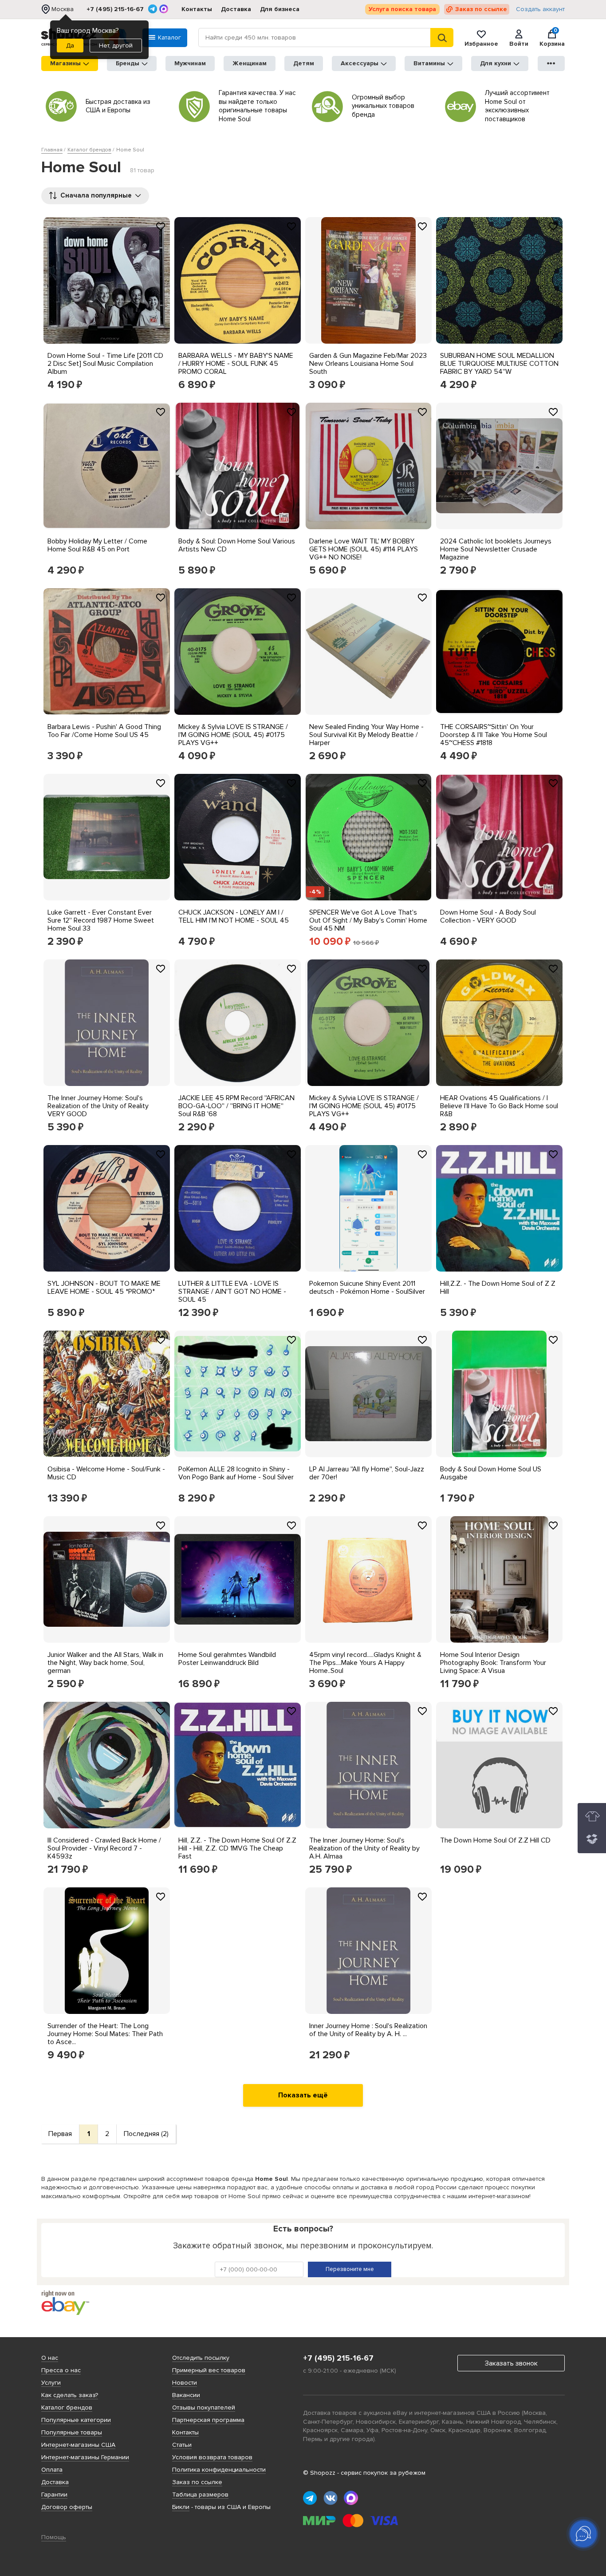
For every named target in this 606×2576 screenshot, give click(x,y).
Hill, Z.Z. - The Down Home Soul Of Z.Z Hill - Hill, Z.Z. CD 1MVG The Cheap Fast (237, 1848)
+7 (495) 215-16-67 (115, 9)
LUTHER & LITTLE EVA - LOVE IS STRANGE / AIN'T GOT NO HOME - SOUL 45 (232, 1292)
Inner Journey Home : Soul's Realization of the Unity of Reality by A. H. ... (368, 2030)
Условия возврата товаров (212, 2457)
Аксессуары (360, 63)
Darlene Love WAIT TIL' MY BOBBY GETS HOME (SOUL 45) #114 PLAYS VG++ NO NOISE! (364, 549)
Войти (519, 44)
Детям (304, 63)
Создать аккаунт (540, 9)
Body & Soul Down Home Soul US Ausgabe (491, 1473)
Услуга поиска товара (402, 9)
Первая (60, 2134)
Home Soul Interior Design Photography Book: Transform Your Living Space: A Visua (493, 1663)
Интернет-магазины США (78, 2445)
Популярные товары (72, 2432)
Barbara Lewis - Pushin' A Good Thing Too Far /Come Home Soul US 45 (104, 731)
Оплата (52, 2470)
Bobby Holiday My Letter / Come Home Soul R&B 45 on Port (97, 545)
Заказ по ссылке (481, 9)
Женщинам (250, 63)
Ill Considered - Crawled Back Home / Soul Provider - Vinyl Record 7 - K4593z (104, 1848)
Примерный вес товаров (209, 2370)
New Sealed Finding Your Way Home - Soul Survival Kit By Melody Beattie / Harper (366, 735)
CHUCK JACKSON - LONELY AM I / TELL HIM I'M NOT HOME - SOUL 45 (234, 916)
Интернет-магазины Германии (85, 2457)
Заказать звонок (511, 2363)
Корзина (552, 38)
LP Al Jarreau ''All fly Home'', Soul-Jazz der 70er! (367, 1473)
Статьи (182, 2445)
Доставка (236, 9)
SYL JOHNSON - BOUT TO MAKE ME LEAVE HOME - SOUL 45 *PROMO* (104, 1288)
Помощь (54, 2537)
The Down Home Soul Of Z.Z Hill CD (495, 1840)
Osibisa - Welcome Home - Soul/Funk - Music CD (106, 1473)
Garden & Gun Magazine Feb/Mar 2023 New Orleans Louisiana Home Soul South (368, 364)
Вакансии (186, 2395)
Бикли (181, 2507)
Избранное (481, 44)
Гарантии (54, 2495)
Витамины (429, 63)
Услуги (51, 2383)
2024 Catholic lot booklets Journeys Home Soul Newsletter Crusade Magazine (496, 549)
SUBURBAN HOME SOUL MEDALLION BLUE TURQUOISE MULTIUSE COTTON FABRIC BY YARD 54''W (499, 364)
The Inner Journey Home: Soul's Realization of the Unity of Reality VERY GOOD (98, 1106)
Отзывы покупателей (204, 2408)
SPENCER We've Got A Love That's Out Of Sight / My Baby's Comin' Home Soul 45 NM (368, 920)
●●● (551, 63)
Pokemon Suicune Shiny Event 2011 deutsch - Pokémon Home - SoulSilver (367, 1288)
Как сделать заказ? (70, 2395)
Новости (185, 2383)
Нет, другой (116, 46)
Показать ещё (303, 2095)
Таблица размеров (200, 2495)
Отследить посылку (201, 2358)
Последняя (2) (146, 2134)
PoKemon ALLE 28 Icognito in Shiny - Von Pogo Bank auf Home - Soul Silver (236, 1473)
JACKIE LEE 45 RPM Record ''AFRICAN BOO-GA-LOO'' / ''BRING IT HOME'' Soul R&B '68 (236, 1106)
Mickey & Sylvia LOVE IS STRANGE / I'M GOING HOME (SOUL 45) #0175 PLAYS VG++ (233, 735)
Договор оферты (67, 2507)
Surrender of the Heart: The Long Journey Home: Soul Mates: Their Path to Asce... (105, 2034)
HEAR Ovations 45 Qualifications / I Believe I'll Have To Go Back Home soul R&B (499, 1106)
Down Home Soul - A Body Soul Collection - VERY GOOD (488, 916)
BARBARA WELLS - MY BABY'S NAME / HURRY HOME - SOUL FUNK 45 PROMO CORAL (236, 364)
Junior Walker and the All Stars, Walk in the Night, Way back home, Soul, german (105, 1663)
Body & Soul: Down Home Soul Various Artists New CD (237, 545)
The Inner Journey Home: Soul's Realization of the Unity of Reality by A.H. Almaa (364, 1848)
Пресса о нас (61, 2370)
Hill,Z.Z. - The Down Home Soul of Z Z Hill (498, 1288)
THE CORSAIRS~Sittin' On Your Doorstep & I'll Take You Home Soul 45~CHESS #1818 (494, 735)
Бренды (128, 63)
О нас (50, 2358)
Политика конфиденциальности (219, 2470)
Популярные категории (76, 2420)
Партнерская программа (208, 2420)
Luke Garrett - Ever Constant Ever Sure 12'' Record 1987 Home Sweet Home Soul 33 (101, 920)
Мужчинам (190, 63)
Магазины (65, 63)
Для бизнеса (280, 9)
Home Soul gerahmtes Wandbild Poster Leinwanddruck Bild (227, 1659)
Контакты (197, 9)
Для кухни (496, 63)
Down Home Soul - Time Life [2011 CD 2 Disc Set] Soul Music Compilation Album (105, 364)
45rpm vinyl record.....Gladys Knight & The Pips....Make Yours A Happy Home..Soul (365, 1663)
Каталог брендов (67, 2408)
